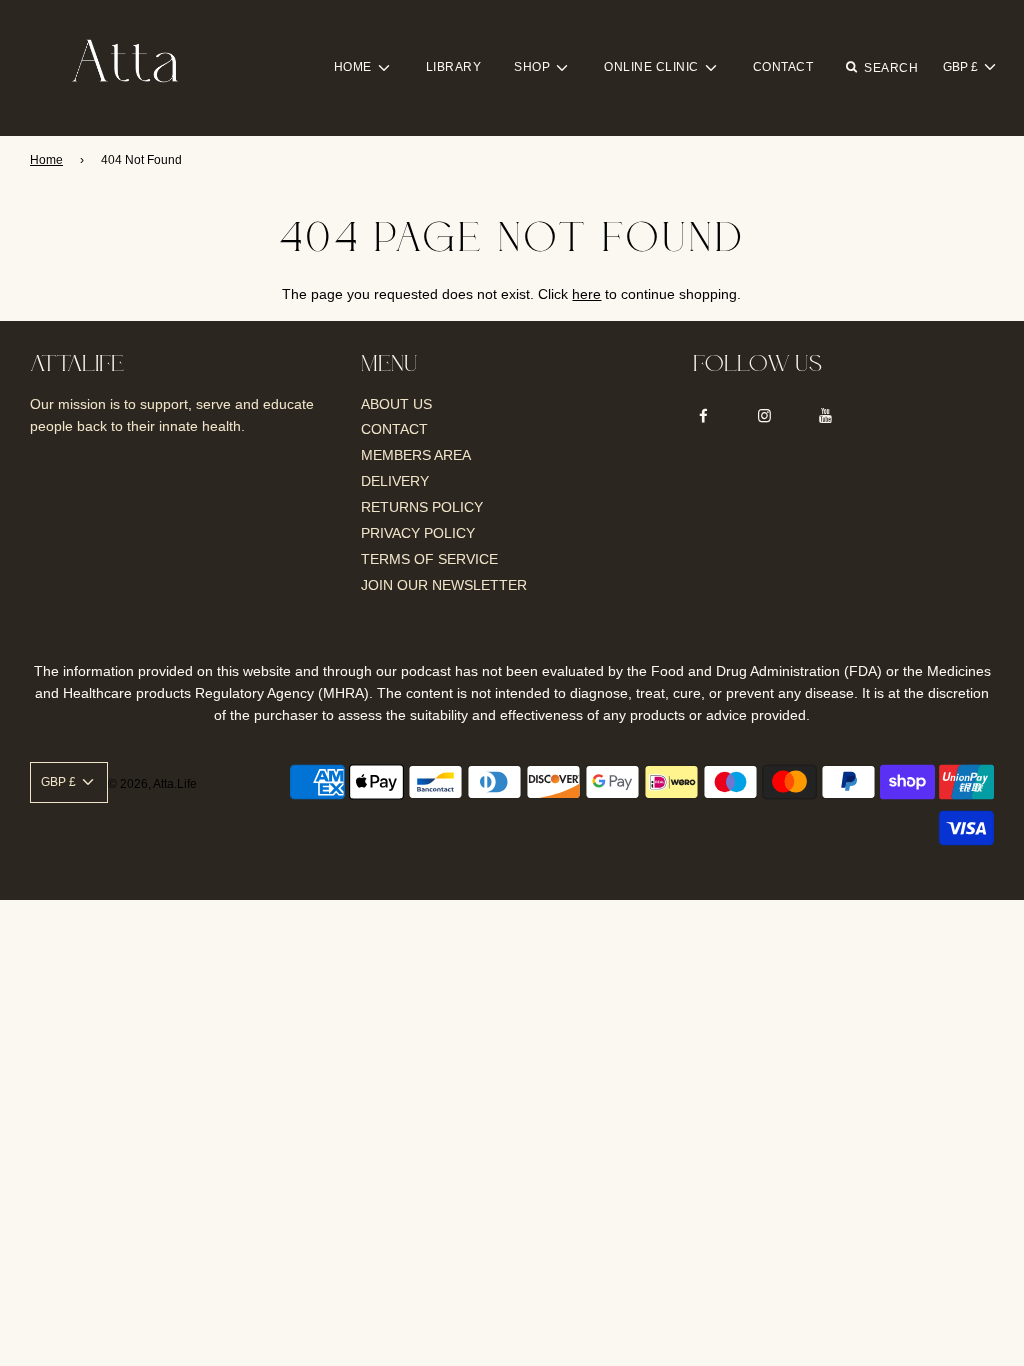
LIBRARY (454, 67)
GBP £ (962, 67)
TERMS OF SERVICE (429, 559)
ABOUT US (396, 404)
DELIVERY (395, 481)
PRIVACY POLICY (418, 533)
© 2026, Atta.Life (152, 784)
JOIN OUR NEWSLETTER (444, 585)
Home (46, 160)
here (586, 294)
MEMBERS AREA (416, 455)
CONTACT (783, 67)
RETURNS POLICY (422, 507)
